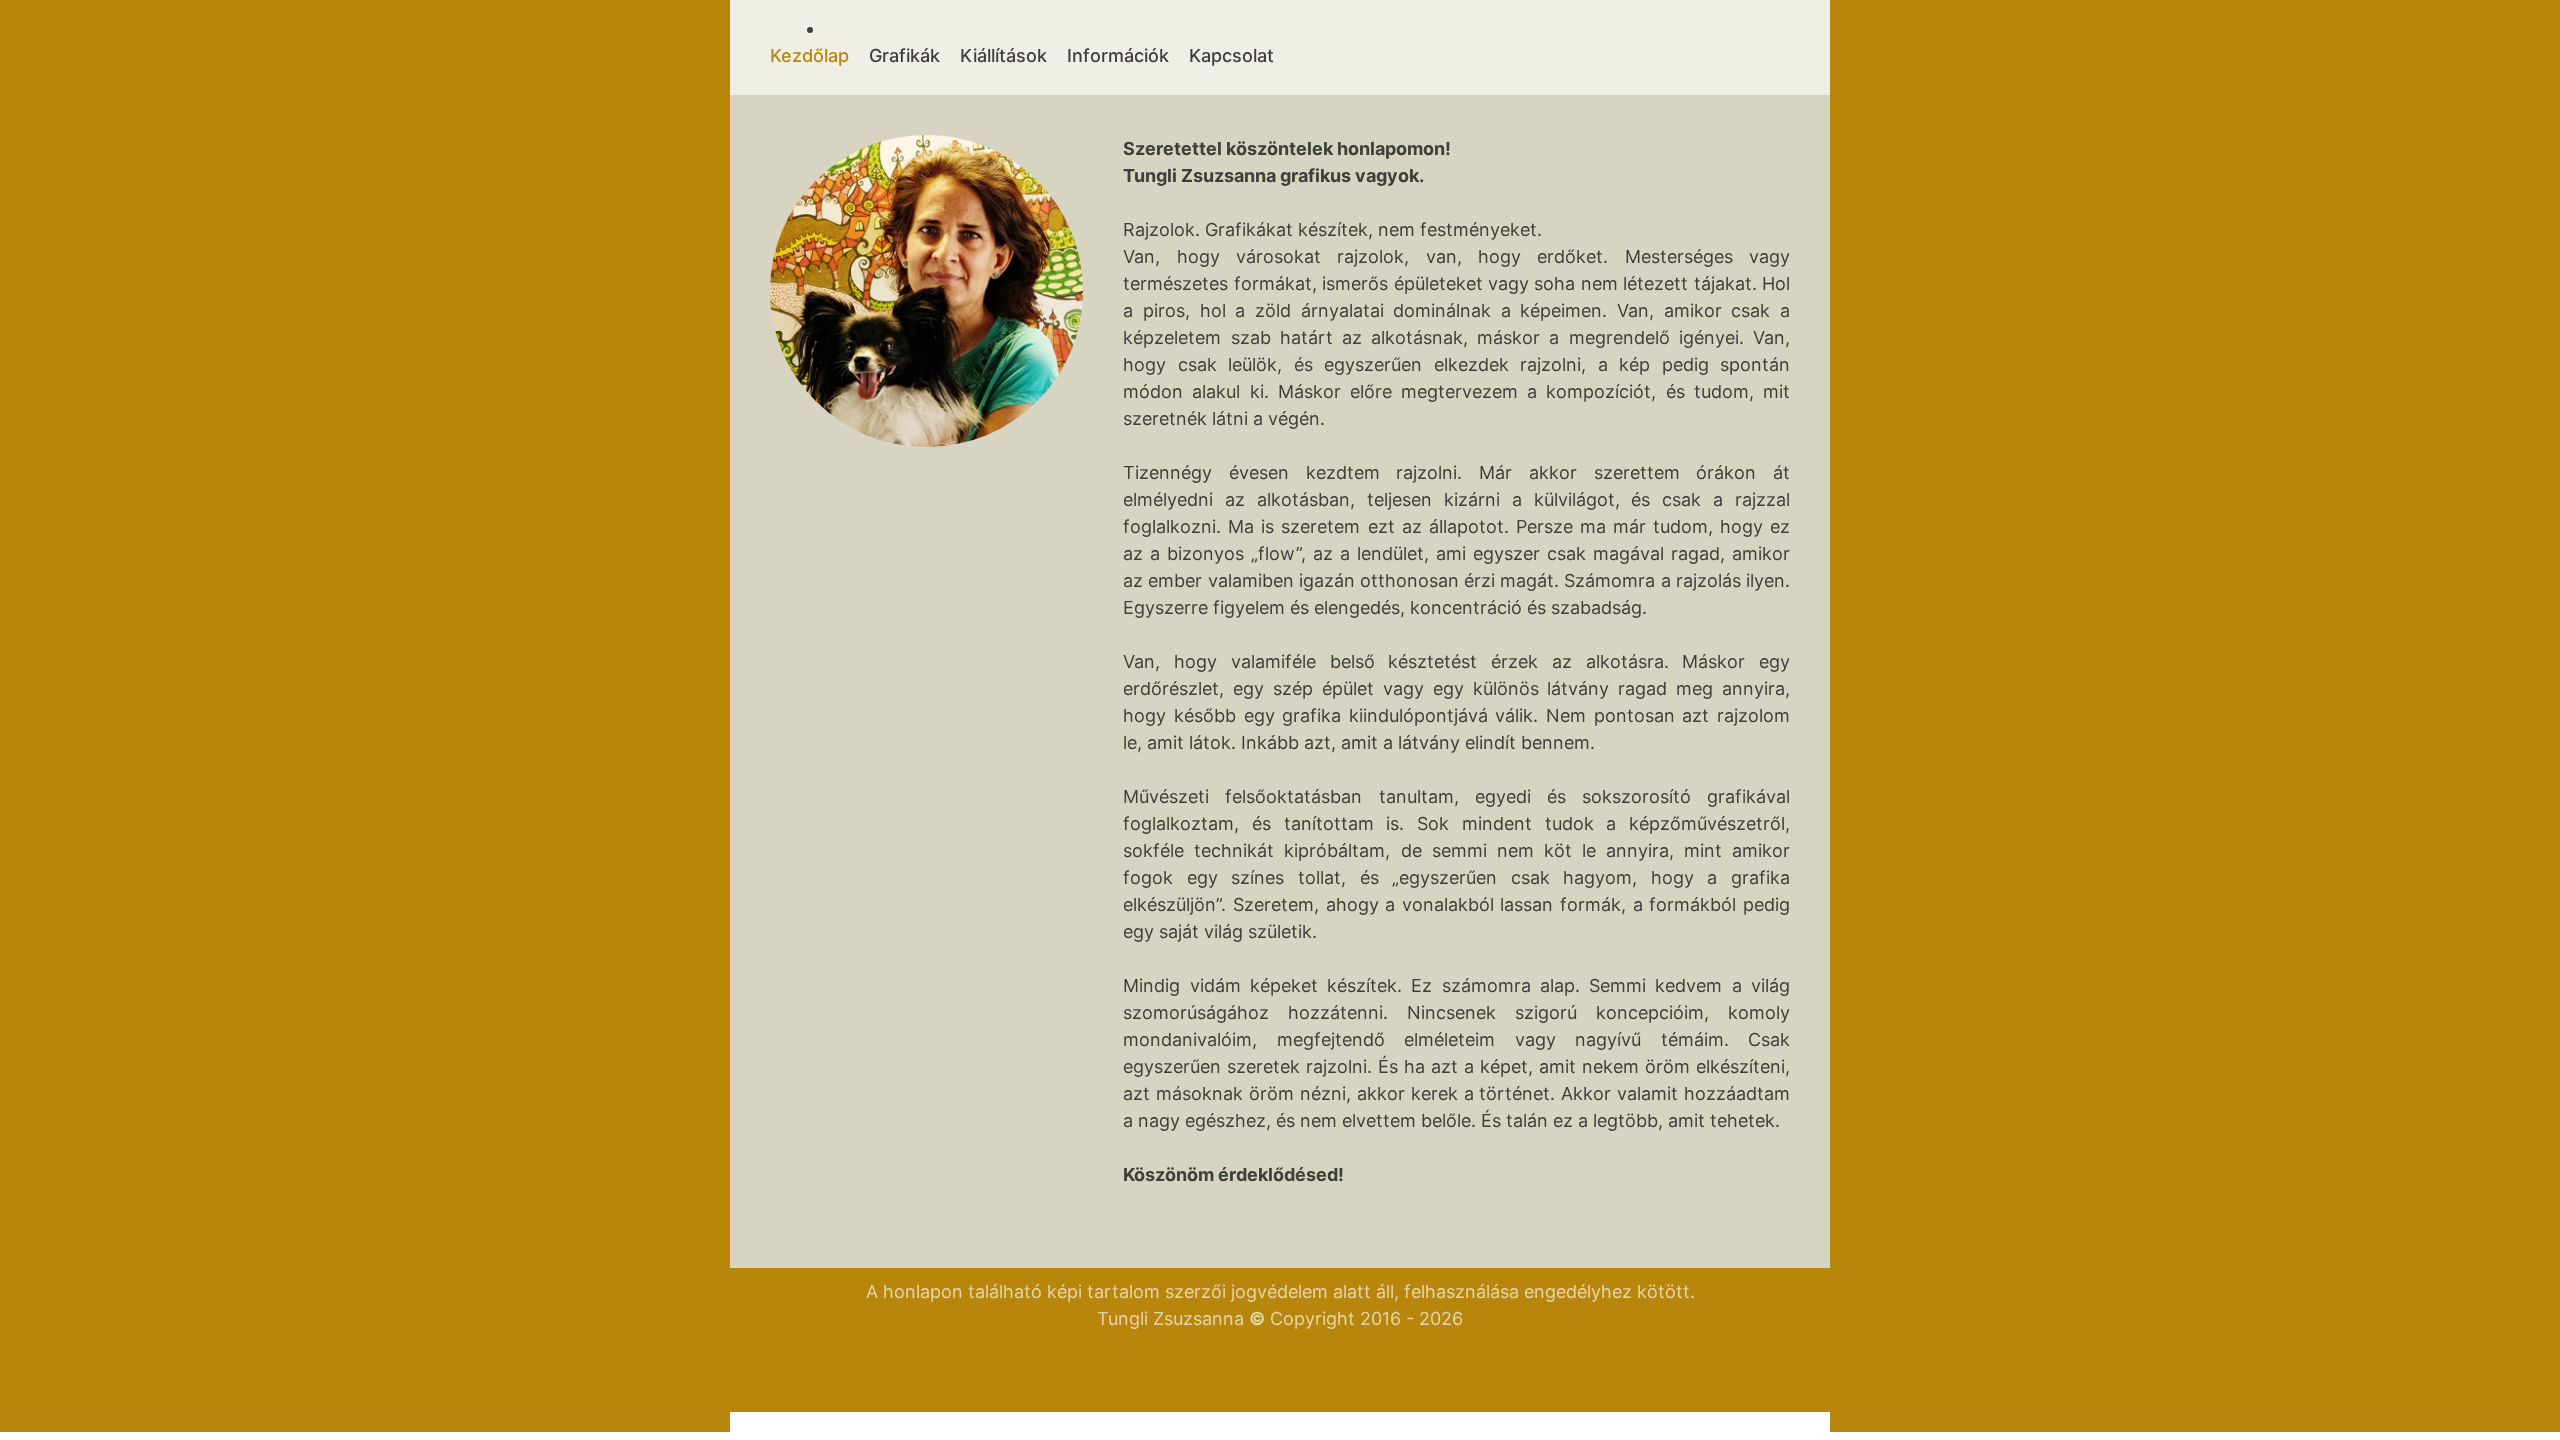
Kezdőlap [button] (809, 55)
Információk (1118, 55)
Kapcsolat (1231, 55)
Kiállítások (1003, 55)
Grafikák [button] (904, 55)
